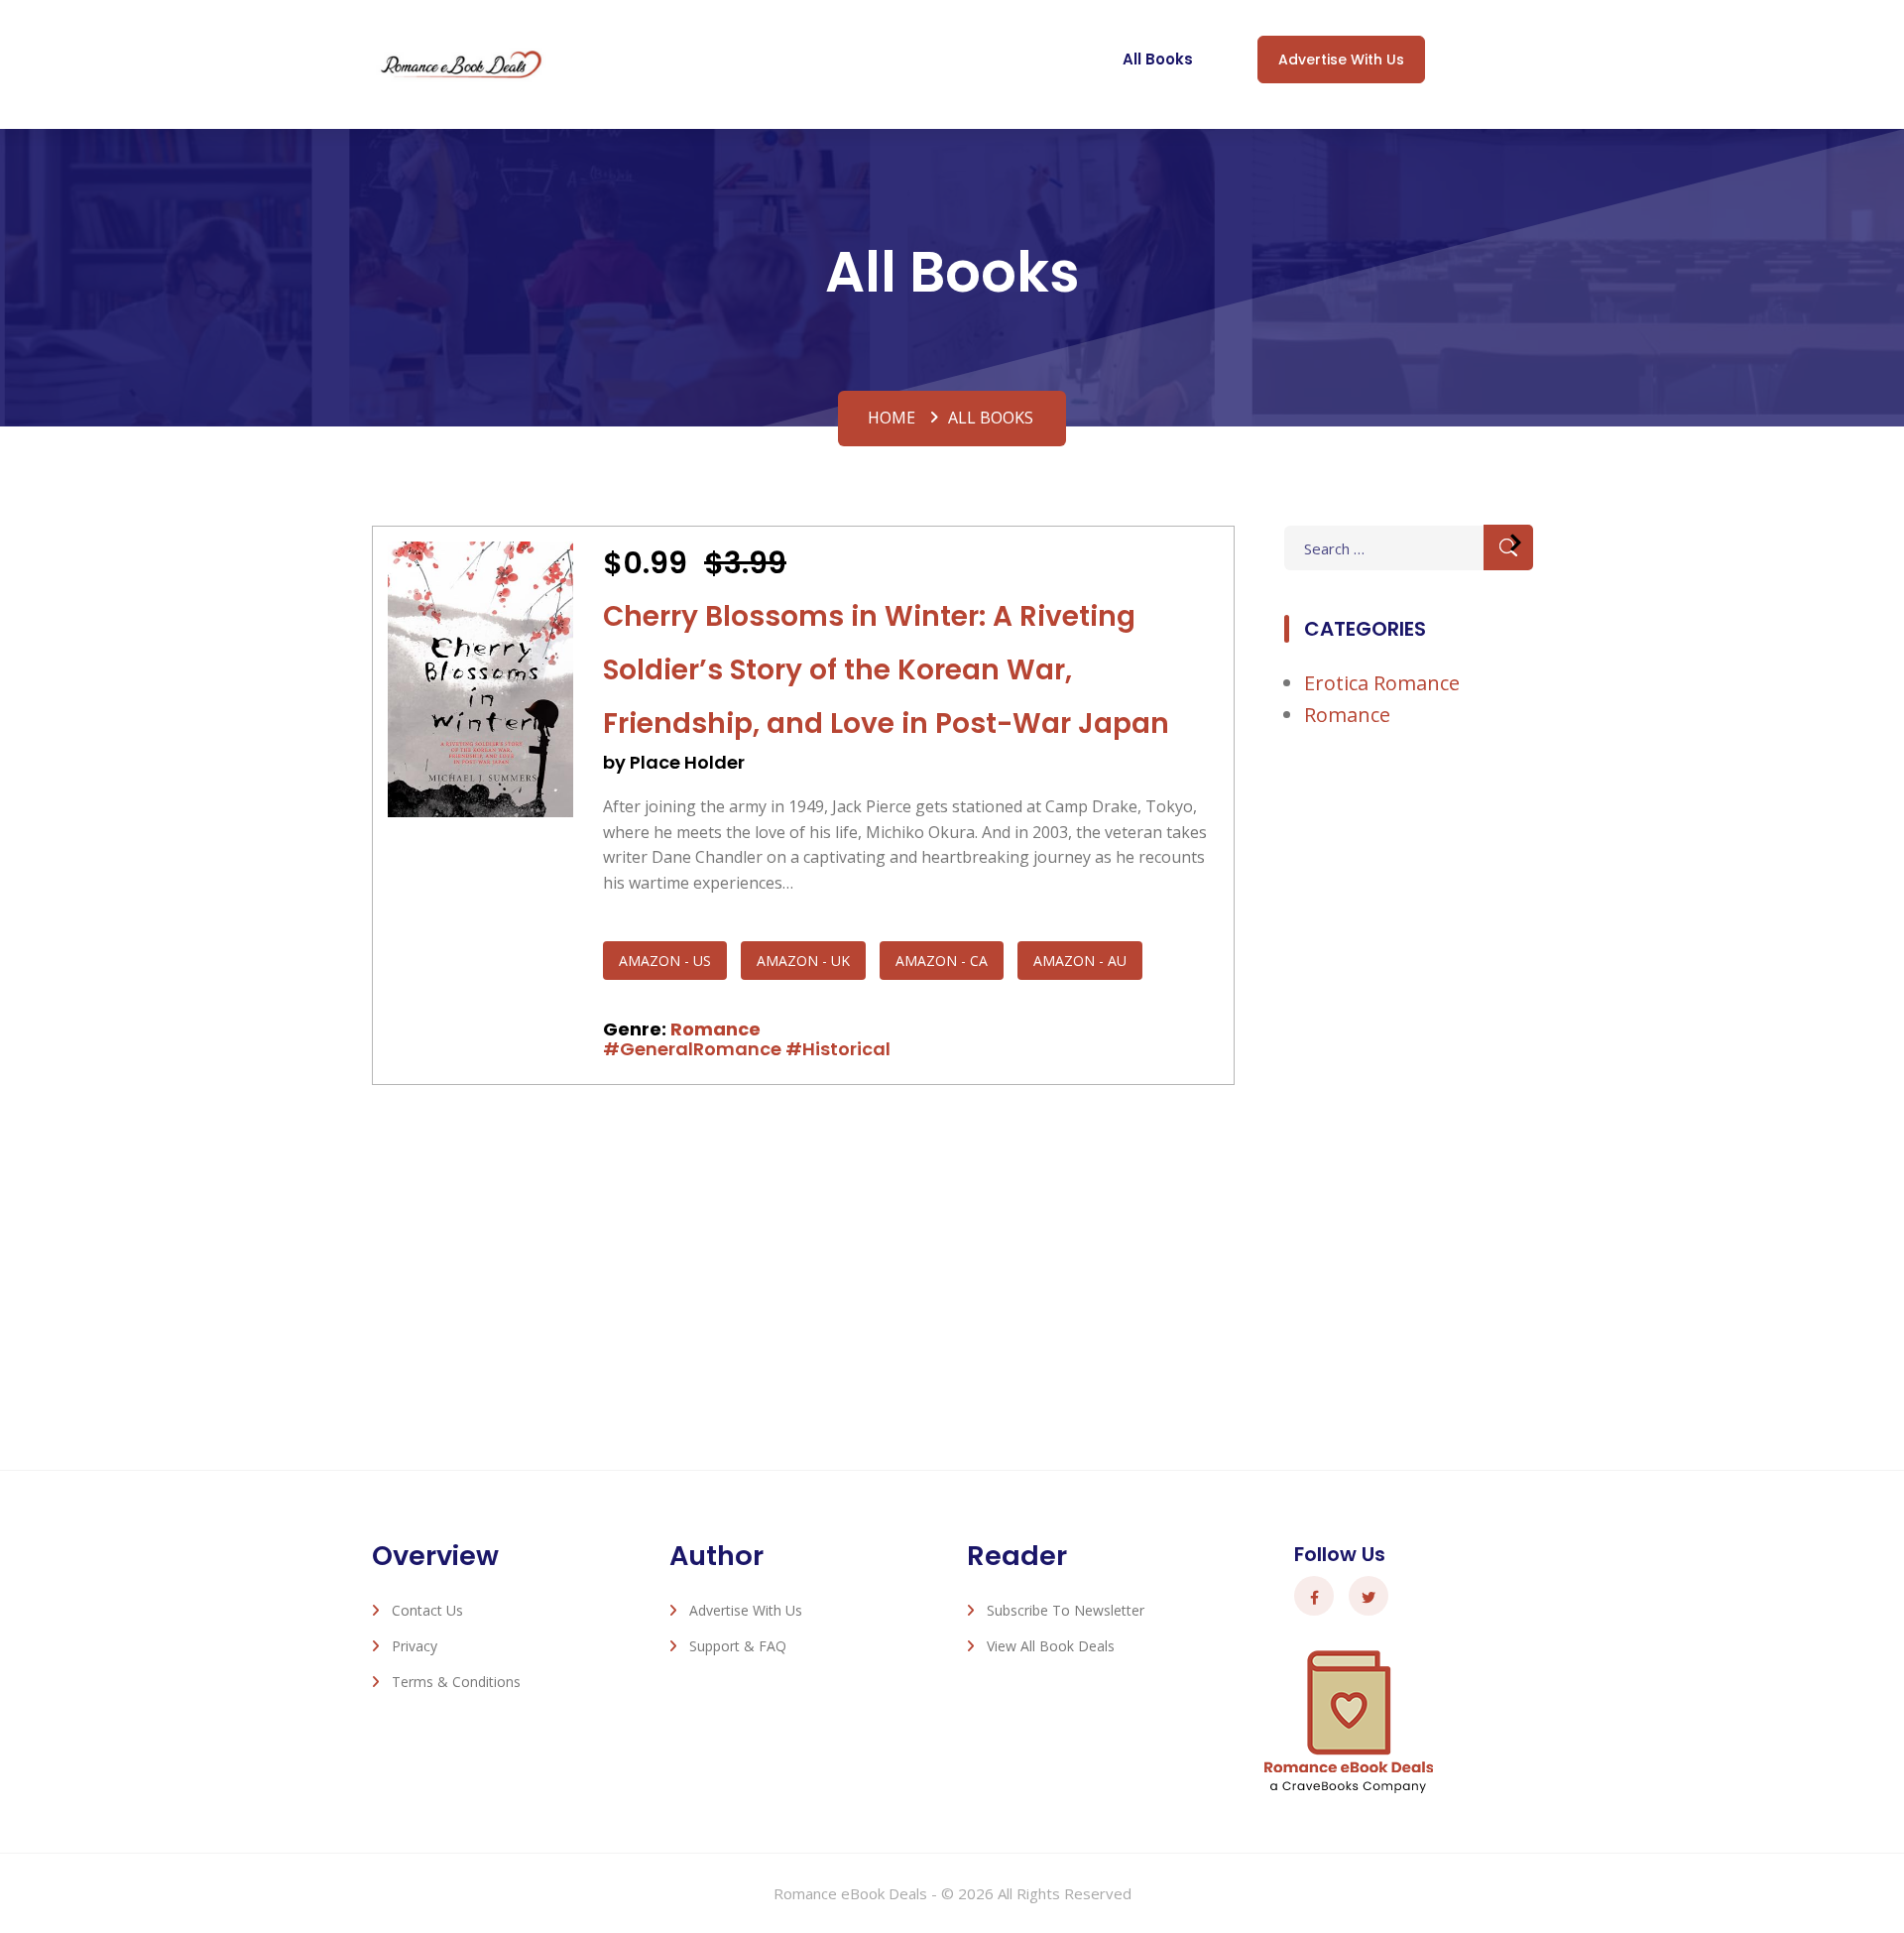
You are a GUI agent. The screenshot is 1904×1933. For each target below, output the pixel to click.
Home (892, 418)
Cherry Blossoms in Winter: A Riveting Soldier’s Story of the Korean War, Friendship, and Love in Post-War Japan (886, 670)
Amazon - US (665, 961)
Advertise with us (1341, 60)
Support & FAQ (738, 1646)
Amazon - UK (803, 961)
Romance (715, 1029)
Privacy (415, 1646)
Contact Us (427, 1610)
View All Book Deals (1051, 1646)
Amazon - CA (942, 961)
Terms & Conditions (456, 1682)
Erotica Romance (1382, 683)
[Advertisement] (1408, 1073)
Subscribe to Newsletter (1066, 1610)
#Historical (838, 1049)
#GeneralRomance (692, 1049)
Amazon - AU (1080, 961)
